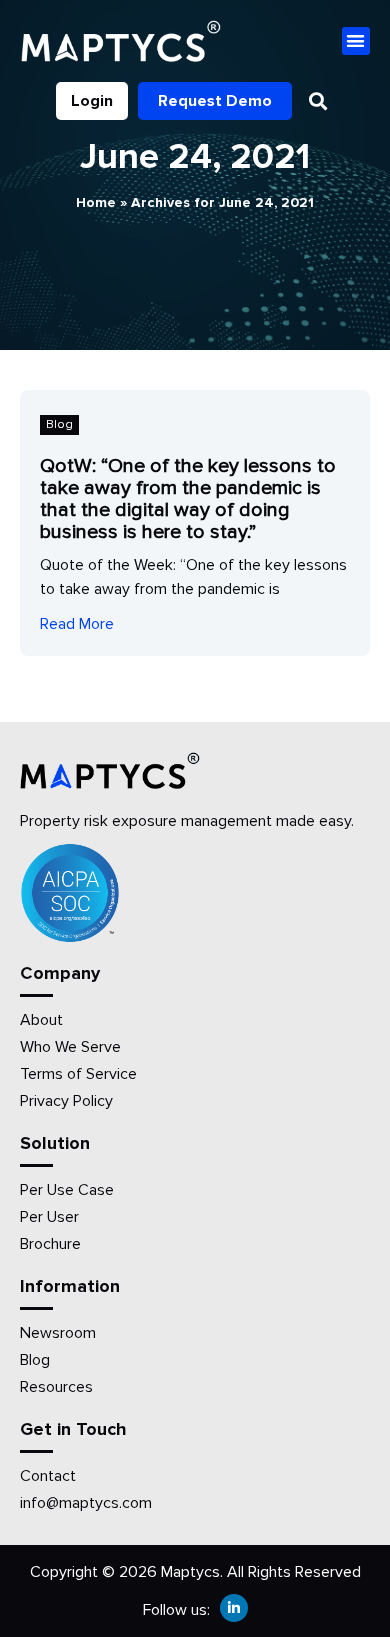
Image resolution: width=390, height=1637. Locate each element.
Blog (59, 424)
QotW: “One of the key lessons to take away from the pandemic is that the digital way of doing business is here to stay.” (188, 499)
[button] (356, 41)
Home (96, 202)
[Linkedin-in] (234, 1608)
